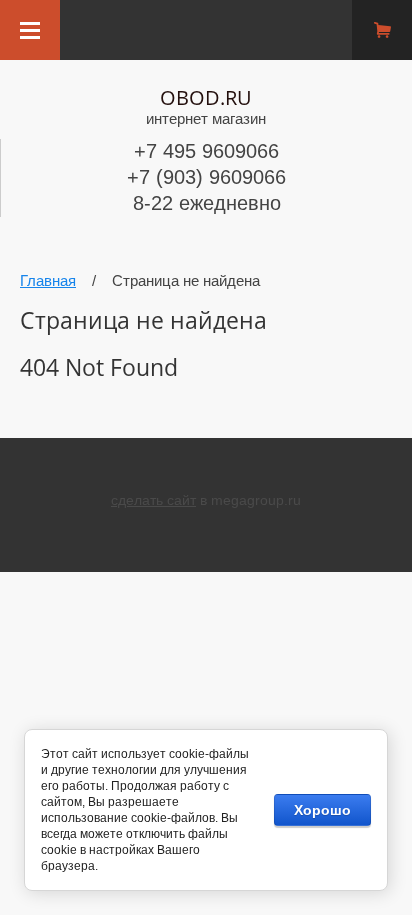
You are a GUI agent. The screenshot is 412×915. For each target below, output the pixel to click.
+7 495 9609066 (206, 151)
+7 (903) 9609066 (206, 177)
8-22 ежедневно (207, 203)
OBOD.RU (206, 97)
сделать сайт (153, 500)
